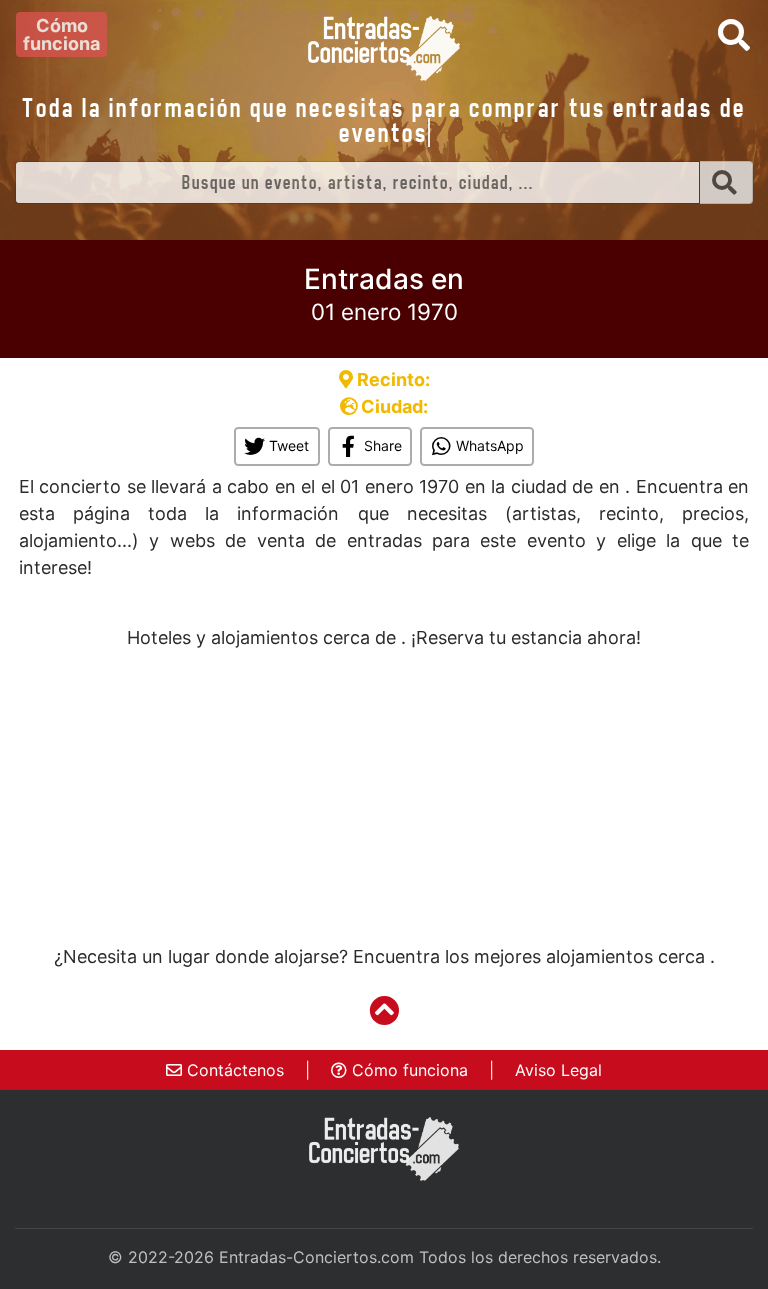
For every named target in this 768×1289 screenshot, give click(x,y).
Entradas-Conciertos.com (316, 1257)
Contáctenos (233, 1070)
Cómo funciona (407, 1070)
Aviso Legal (558, 1070)
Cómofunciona (61, 34)
